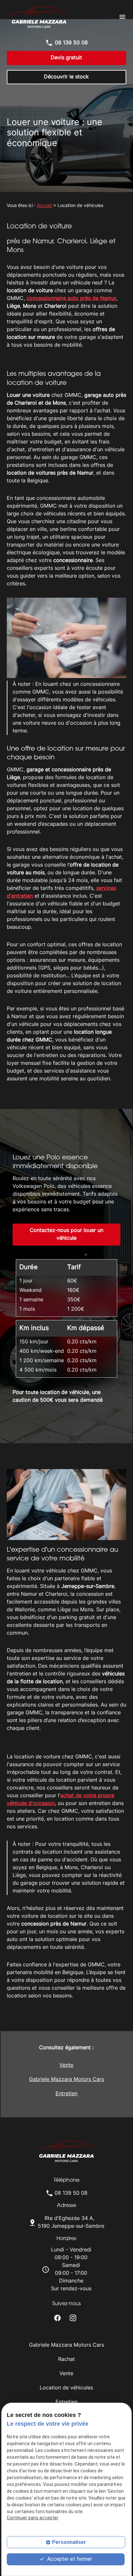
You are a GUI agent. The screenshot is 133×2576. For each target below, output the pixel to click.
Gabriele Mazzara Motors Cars (66, 2080)
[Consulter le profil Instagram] (73, 2318)
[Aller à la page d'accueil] (39, 17)
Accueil (44, 206)
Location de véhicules (66, 2388)
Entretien (66, 2094)
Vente (66, 2065)
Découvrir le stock (66, 77)
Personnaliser (69, 2542)
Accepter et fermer (69, 2559)
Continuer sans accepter (33, 2518)
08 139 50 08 (71, 43)
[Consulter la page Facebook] (57, 2318)
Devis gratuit (66, 58)
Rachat (66, 2360)
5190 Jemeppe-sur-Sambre (71, 2223)
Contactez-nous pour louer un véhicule (66, 1235)
